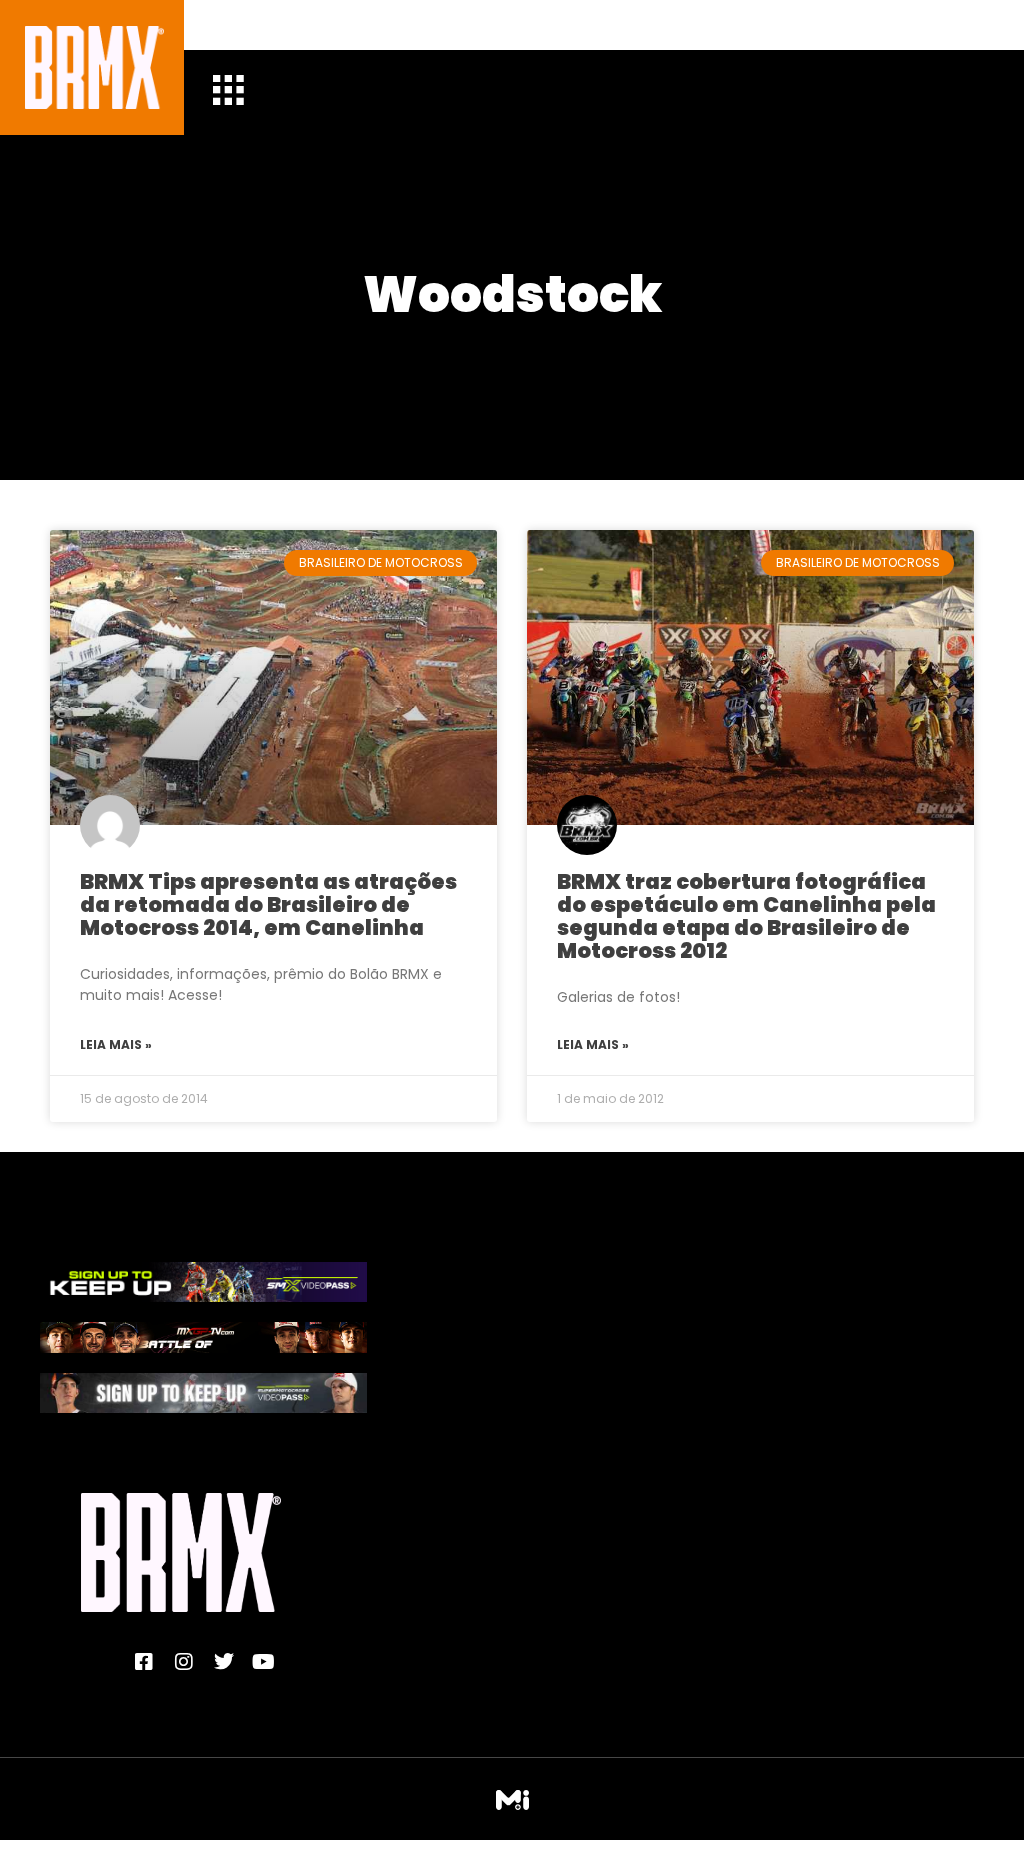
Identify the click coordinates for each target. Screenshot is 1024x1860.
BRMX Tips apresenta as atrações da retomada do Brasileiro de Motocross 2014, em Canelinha (268, 904)
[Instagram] (184, 1662)
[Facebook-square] (144, 1662)
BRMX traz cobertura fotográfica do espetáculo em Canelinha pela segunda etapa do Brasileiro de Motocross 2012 (746, 916)
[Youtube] (264, 1662)
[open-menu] (228, 92)
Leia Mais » (116, 1044)
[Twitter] (224, 1662)
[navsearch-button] (243, 25)
